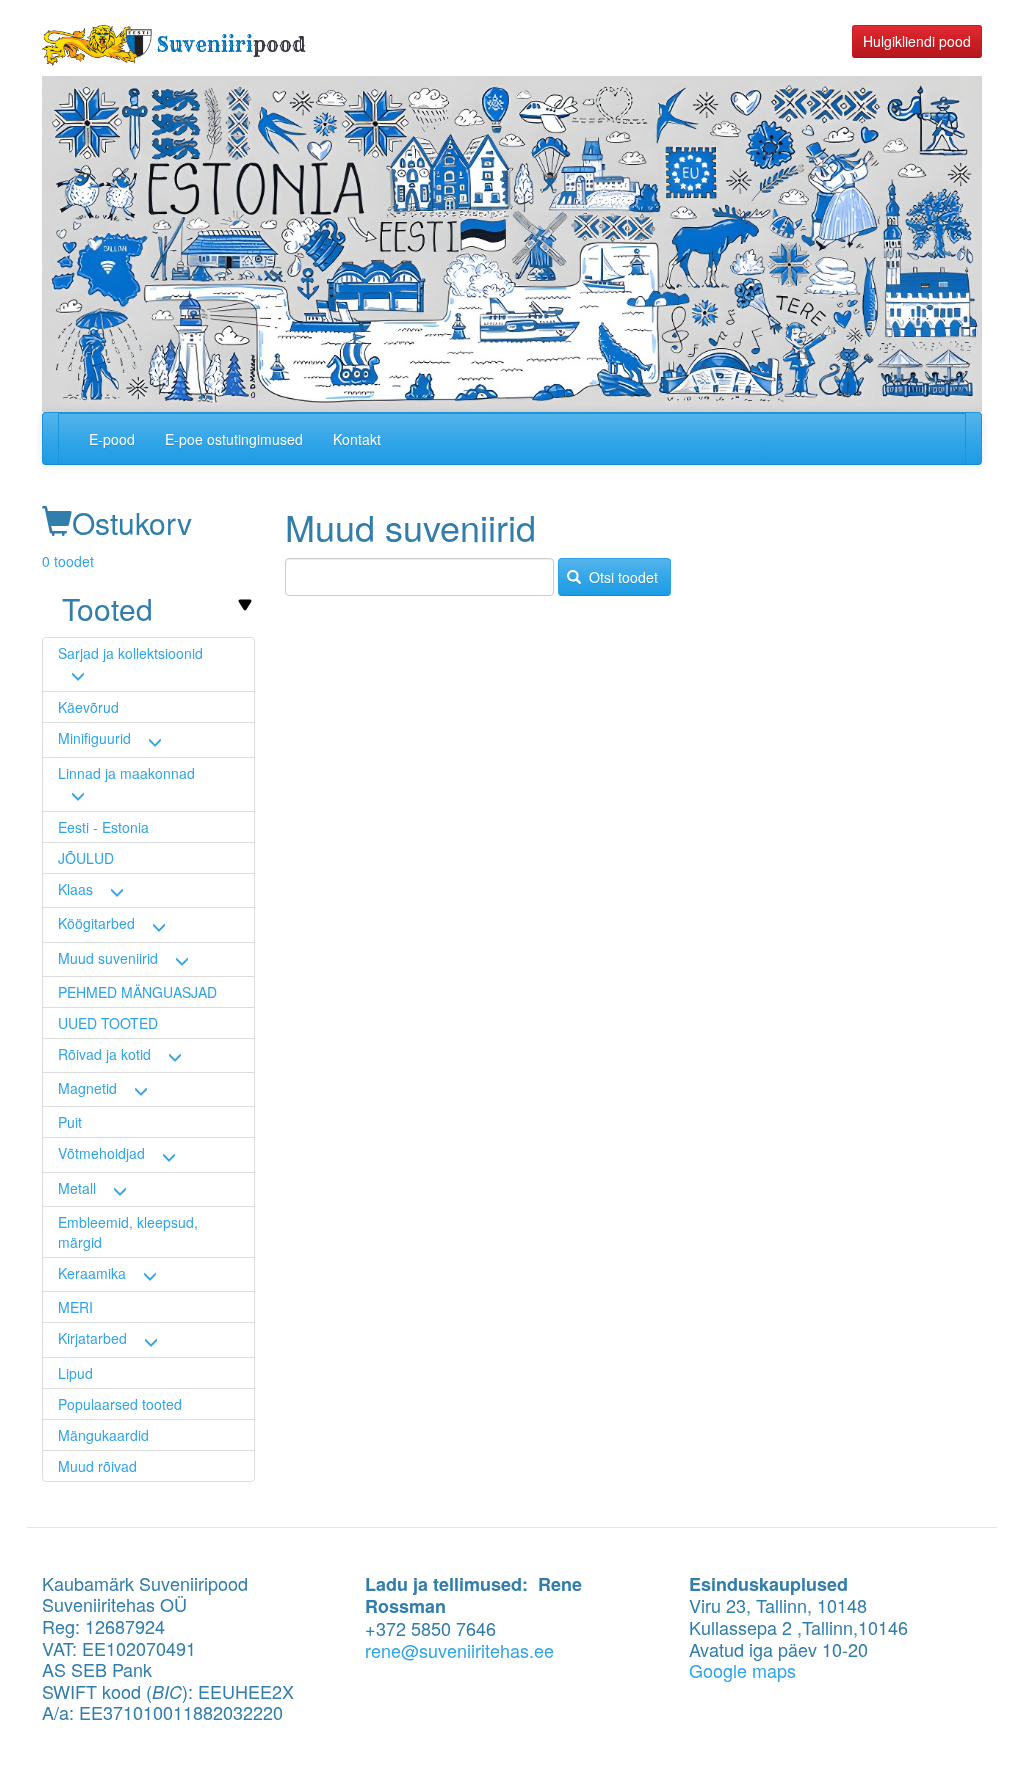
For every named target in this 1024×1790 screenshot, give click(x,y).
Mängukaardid (103, 1435)
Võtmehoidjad (101, 1153)
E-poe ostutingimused (234, 439)
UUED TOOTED (108, 1023)
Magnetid (87, 1088)
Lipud (75, 1373)
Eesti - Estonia (103, 827)
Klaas (75, 889)
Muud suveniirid (108, 958)
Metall (77, 1188)
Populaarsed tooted (120, 1404)
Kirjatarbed (92, 1338)
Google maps (742, 1670)
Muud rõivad (97, 1466)
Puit (70, 1122)
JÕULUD (86, 858)
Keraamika (92, 1273)
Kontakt (357, 439)
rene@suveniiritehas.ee (459, 1650)
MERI (75, 1307)
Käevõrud (88, 707)
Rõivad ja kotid (104, 1054)
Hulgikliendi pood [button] (917, 41)
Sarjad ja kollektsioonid (130, 653)
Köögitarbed (96, 923)
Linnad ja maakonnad (126, 773)
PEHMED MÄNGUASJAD (137, 992)
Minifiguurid (94, 738)
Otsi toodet (621, 577)
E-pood (112, 439)
